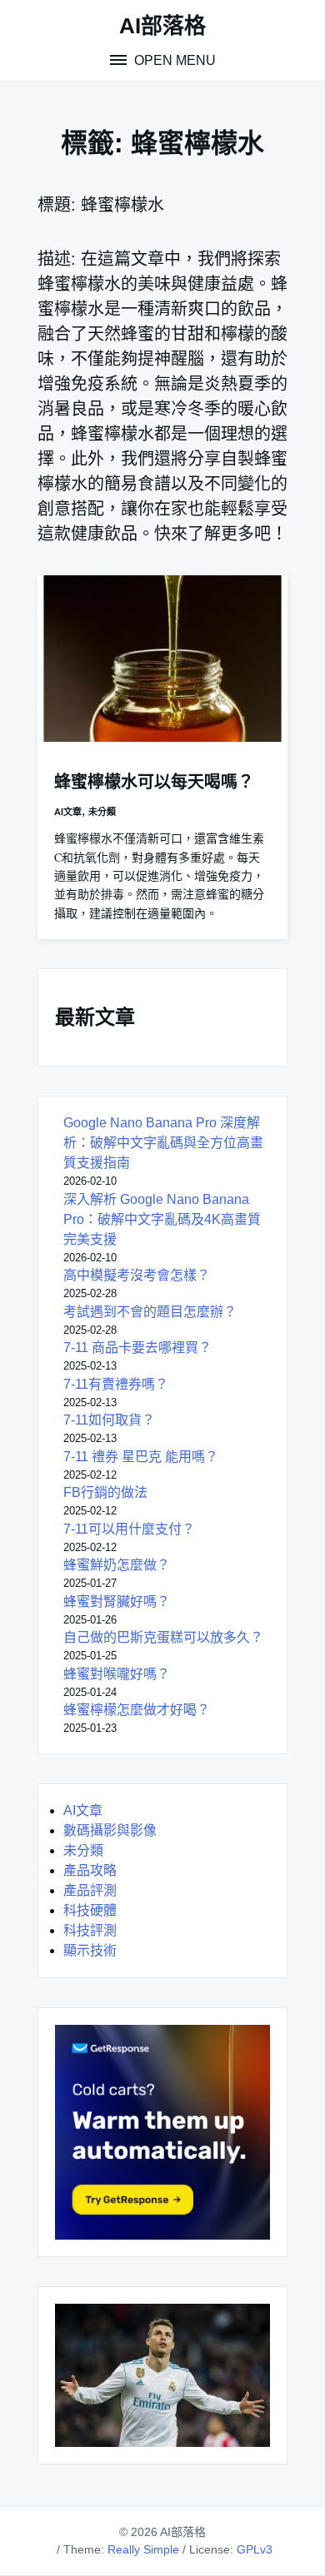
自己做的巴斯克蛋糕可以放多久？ (163, 1637)
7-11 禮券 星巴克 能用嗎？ (141, 1457)
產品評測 (90, 1890)
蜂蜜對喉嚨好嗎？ (117, 1674)
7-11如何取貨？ (109, 1420)
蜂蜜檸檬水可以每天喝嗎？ (154, 782)
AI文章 (68, 812)
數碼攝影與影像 (110, 1830)
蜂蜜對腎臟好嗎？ (117, 1601)
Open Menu (173, 60)
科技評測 (90, 1930)
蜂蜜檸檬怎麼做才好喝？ (137, 1710)
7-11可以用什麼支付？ (129, 1529)
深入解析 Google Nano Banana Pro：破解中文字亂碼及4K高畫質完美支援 (162, 1219)
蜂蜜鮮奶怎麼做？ (117, 1565)
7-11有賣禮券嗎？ (116, 1384)
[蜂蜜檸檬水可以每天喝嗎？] (162, 659)
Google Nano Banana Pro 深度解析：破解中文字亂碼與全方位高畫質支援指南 (163, 1143)
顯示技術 (90, 1950)
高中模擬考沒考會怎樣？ (137, 1275)
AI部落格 (162, 26)
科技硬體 (90, 1910)
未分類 (102, 812)
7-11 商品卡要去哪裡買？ (137, 1348)
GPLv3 (255, 2549)
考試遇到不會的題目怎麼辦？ (150, 1312)
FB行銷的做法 (105, 1492)
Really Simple (143, 2549)
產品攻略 (90, 1870)
